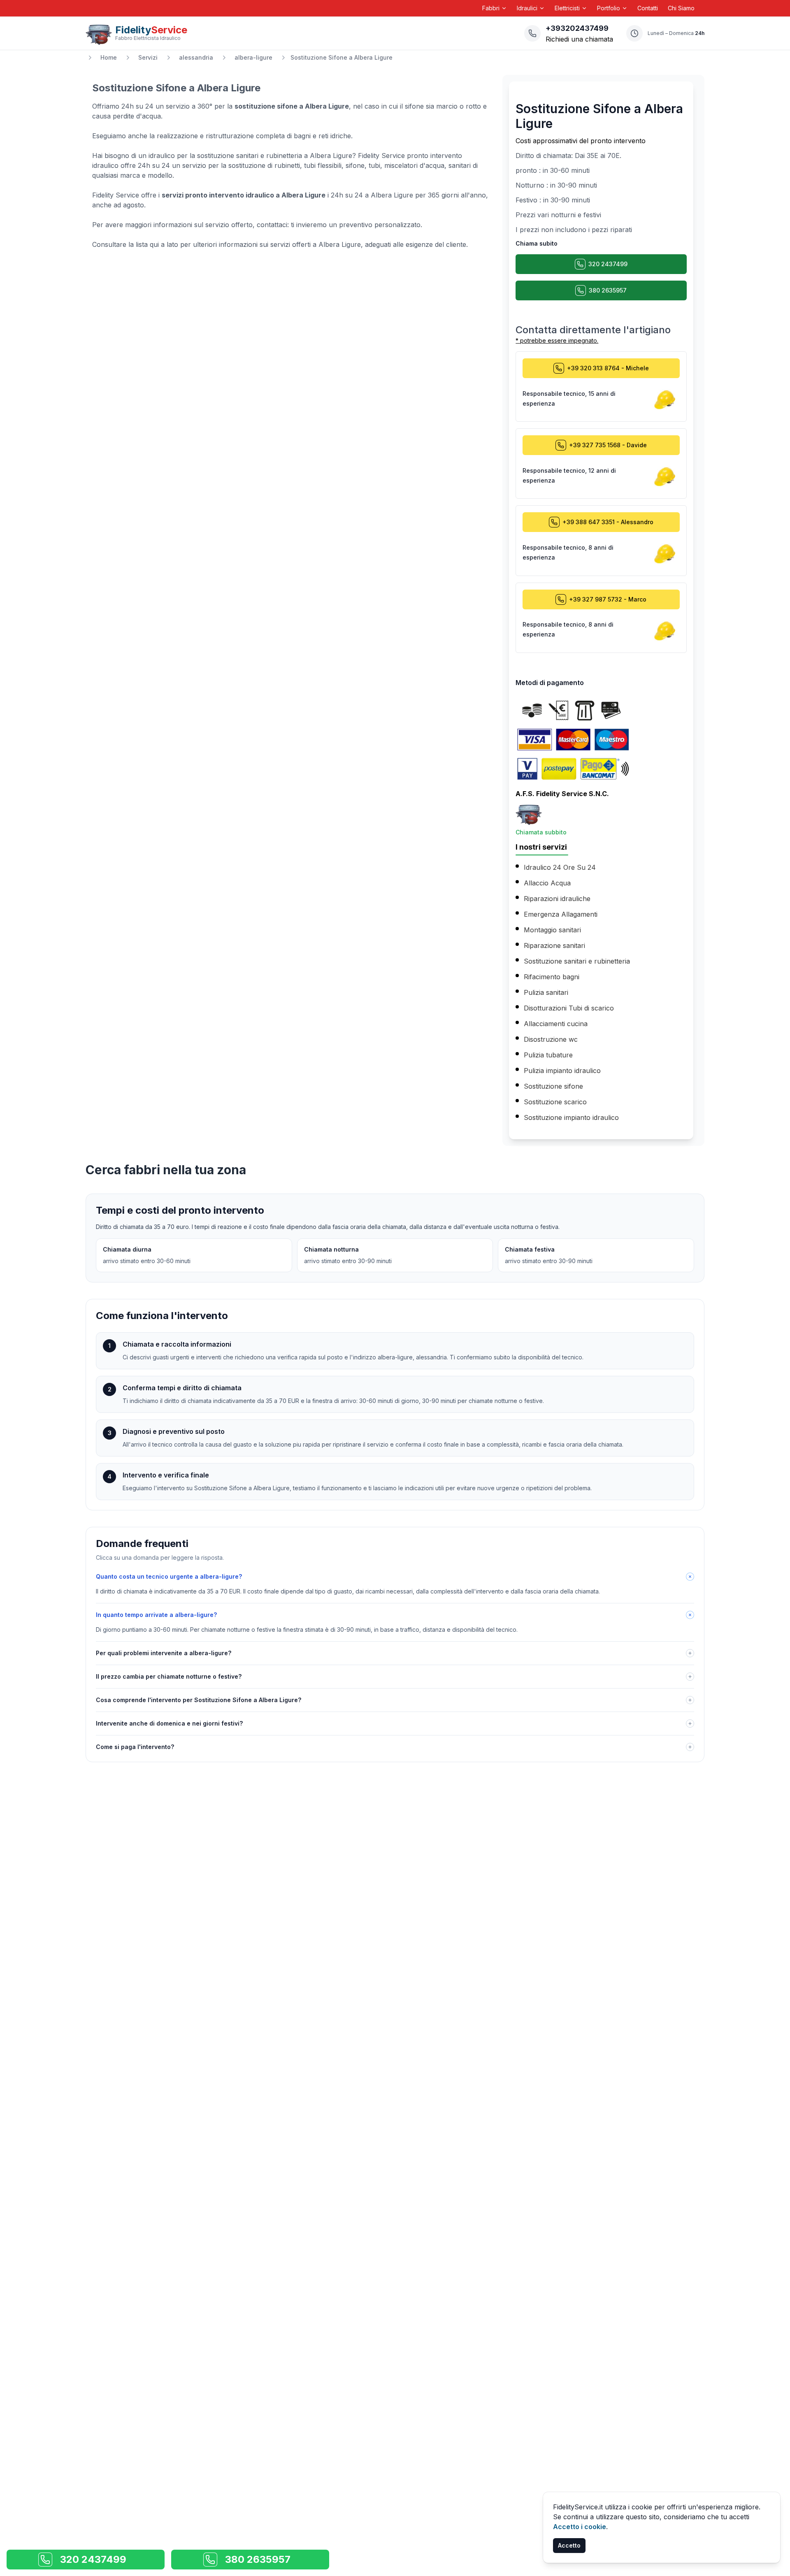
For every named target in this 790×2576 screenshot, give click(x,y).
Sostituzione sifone (553, 1086)
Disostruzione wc (551, 1039)
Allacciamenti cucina (556, 1024)
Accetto (569, 2545)
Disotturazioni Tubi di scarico (569, 1008)
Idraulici (527, 8)
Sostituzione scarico (555, 1102)
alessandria (196, 57)
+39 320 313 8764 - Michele (608, 368)
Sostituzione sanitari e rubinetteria (577, 961)
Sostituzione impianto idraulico (571, 1117)
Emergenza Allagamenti (561, 914)
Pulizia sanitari (546, 992)
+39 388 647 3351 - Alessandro (608, 522)
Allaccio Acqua (547, 883)
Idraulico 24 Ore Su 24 (560, 867)
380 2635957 (608, 290)
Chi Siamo (681, 8)
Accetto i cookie (580, 2527)
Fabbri (491, 8)
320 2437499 (608, 264)
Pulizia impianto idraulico (562, 1071)
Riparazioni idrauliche (557, 899)
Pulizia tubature (548, 1055)
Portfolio (609, 8)
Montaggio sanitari (552, 930)
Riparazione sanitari (554, 945)
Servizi (148, 57)
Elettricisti (567, 8)
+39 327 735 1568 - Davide (608, 445)
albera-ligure (253, 57)
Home (109, 57)
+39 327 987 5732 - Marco (608, 599)
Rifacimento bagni (552, 977)
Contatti (648, 8)
